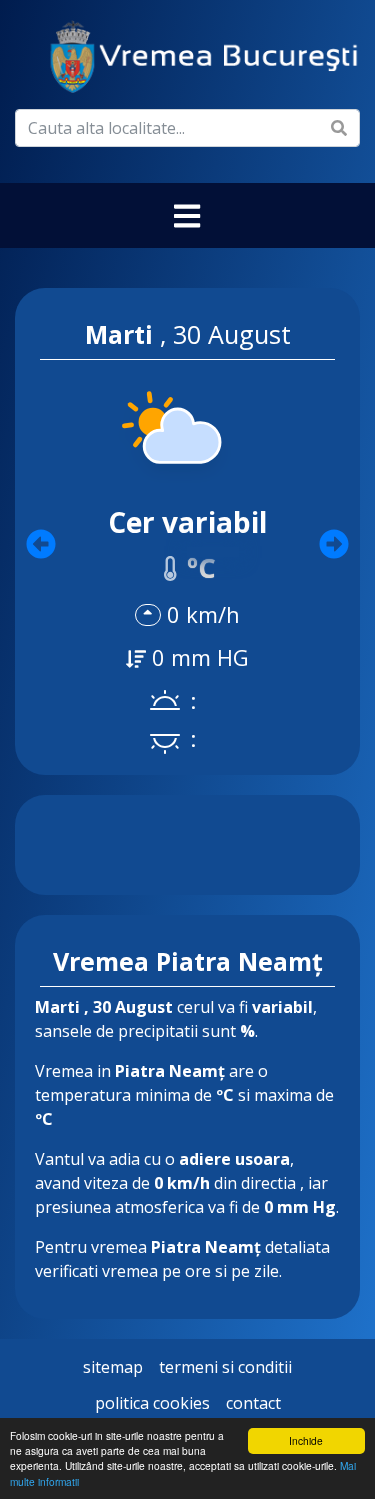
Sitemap (113, 1367)
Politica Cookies (152, 1403)
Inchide (306, 1440)
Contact (253, 1403)
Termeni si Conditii (225, 1367)
